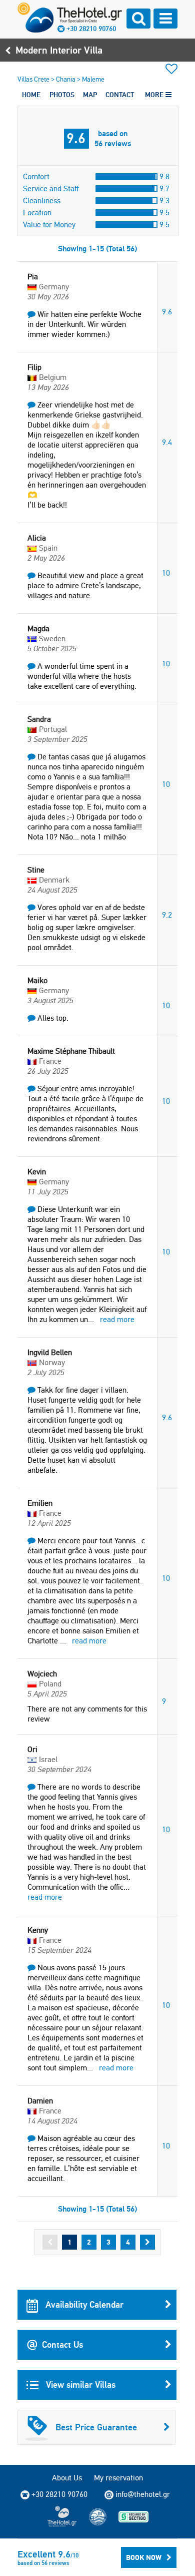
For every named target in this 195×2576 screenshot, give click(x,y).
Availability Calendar (83, 2304)
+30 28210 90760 (91, 29)
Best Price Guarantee (96, 2427)
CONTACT (120, 95)
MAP (90, 95)
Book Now (144, 2557)
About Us (67, 2478)
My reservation (118, 2478)
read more (117, 1319)
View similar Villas (79, 2385)
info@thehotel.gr (143, 2494)
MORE (155, 95)
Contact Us (62, 2344)
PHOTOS (62, 95)
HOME (31, 95)
